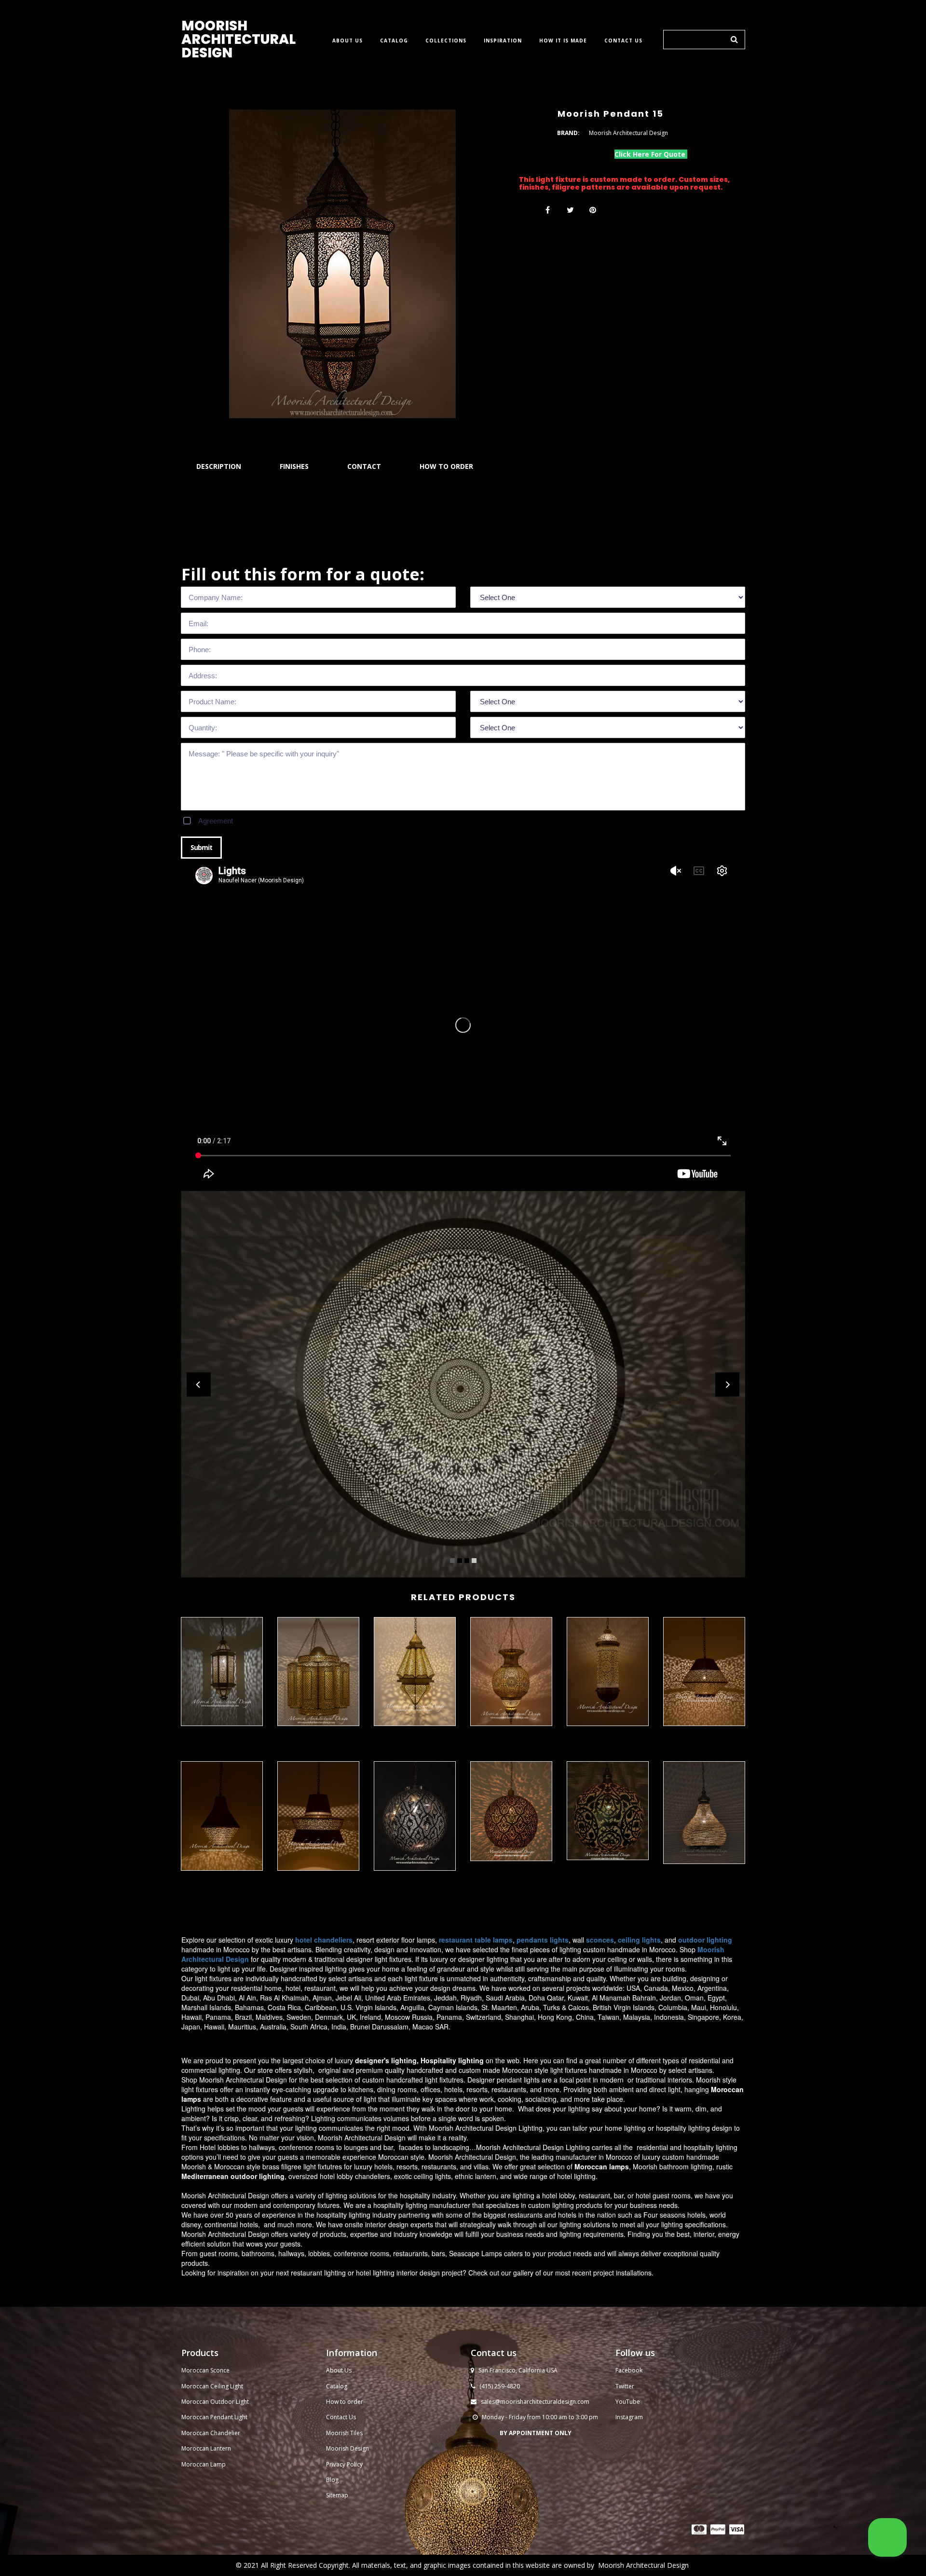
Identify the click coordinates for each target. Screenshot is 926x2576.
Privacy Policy (344, 2464)
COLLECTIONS (446, 41)
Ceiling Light (227, 2386)
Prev (199, 1384)
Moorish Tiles (345, 2433)
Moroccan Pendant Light (214, 2417)
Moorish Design (347, 2448)
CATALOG (394, 41)
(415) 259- (493, 2386)
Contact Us (341, 2417)
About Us (339, 2370)
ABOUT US (347, 41)
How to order (345, 2402)
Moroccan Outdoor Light (215, 2402)
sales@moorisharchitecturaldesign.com (535, 2402)
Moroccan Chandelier (211, 2433)
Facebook (629, 2370)
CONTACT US (623, 41)
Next (727, 1384)
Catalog (337, 2386)
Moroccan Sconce (205, 2370)
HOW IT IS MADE (563, 41)
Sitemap (337, 2495)
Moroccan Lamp (204, 2464)
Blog (332, 2480)
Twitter (625, 2386)
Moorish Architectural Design (643, 2565)
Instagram (629, 2417)
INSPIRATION (503, 41)
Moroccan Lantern (206, 2448)
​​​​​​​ (699, 2529)
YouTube (628, 2402)
